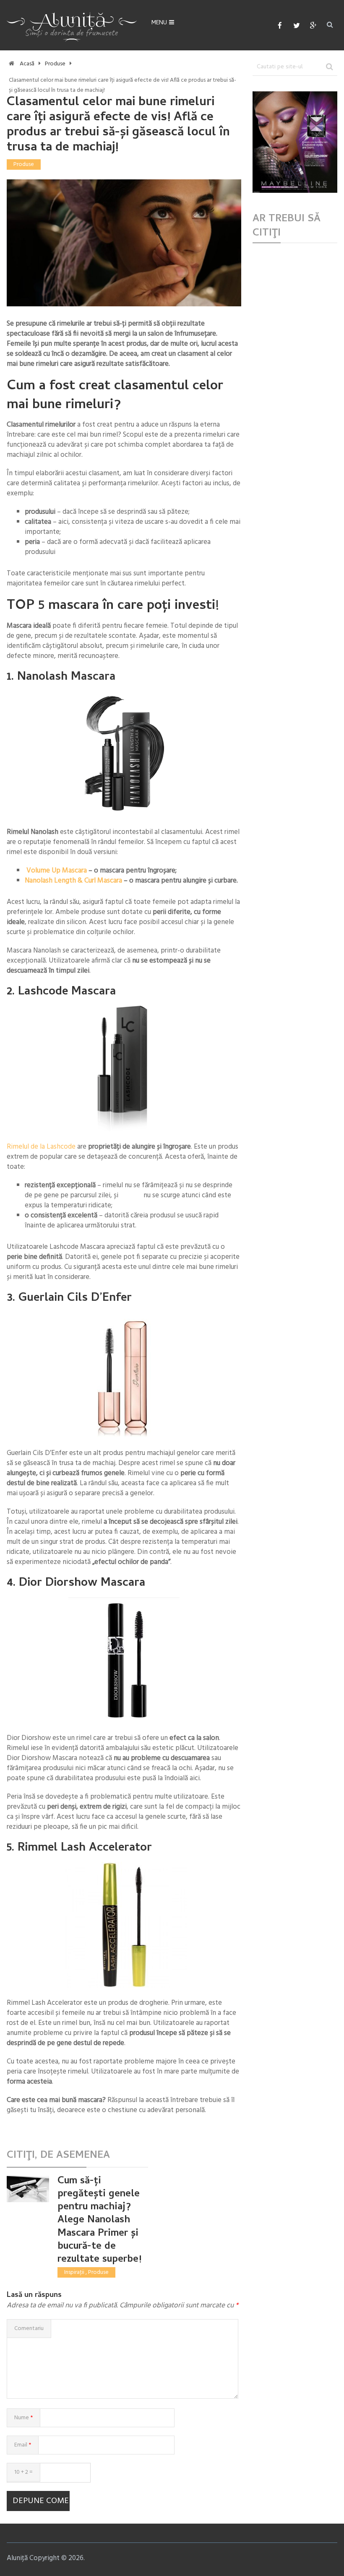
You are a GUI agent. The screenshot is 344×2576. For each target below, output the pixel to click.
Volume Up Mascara (56, 871)
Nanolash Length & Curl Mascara (73, 881)
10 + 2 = (23, 2472)
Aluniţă (17, 2558)
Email (23, 2445)
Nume (23, 2418)
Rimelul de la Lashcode (42, 1147)
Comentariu (29, 2329)
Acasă (27, 64)
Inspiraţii (74, 2272)
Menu (159, 23)
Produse (55, 64)
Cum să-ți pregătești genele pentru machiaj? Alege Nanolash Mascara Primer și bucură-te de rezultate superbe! (99, 2221)
